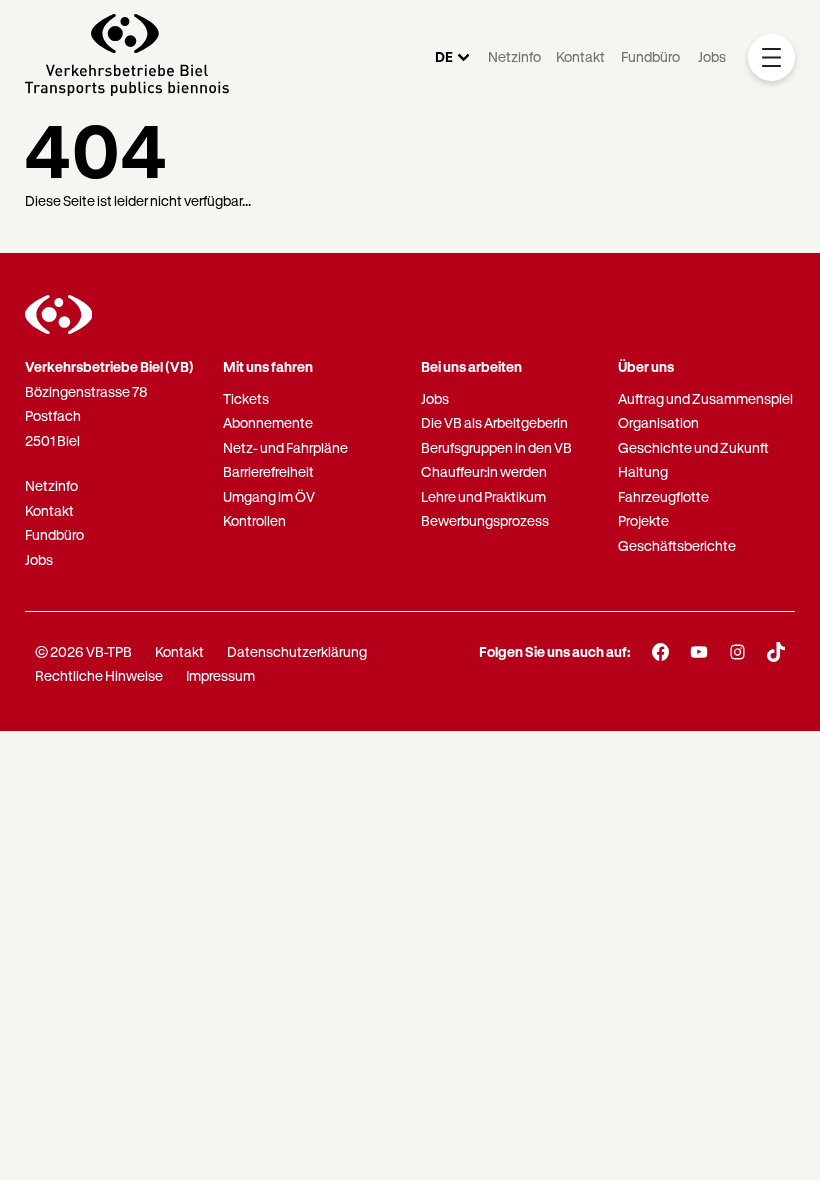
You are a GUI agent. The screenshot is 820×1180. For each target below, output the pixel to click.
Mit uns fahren (268, 366)
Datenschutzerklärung (297, 651)
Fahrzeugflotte (663, 496)
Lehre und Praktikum (483, 496)
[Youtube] (699, 652)
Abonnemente (268, 422)
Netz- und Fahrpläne (285, 447)
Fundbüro (650, 56)
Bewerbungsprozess (485, 520)
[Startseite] (127, 57)
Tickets (246, 398)
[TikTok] (776, 652)
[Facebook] (660, 652)
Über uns (646, 366)
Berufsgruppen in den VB (496, 447)
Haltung (643, 471)
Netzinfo (514, 56)
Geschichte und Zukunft (693, 447)
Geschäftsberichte (677, 545)
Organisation (658, 422)
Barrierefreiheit (268, 471)
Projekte (643, 520)
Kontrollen (254, 520)
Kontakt (580, 56)
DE (444, 56)
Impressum (220, 675)
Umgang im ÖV (269, 496)
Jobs (712, 56)
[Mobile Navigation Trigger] (771, 57)
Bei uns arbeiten (471, 366)
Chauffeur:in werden (484, 471)
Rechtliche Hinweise (99, 675)
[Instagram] (737, 652)
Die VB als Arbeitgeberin (494, 422)
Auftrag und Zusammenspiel (705, 398)
